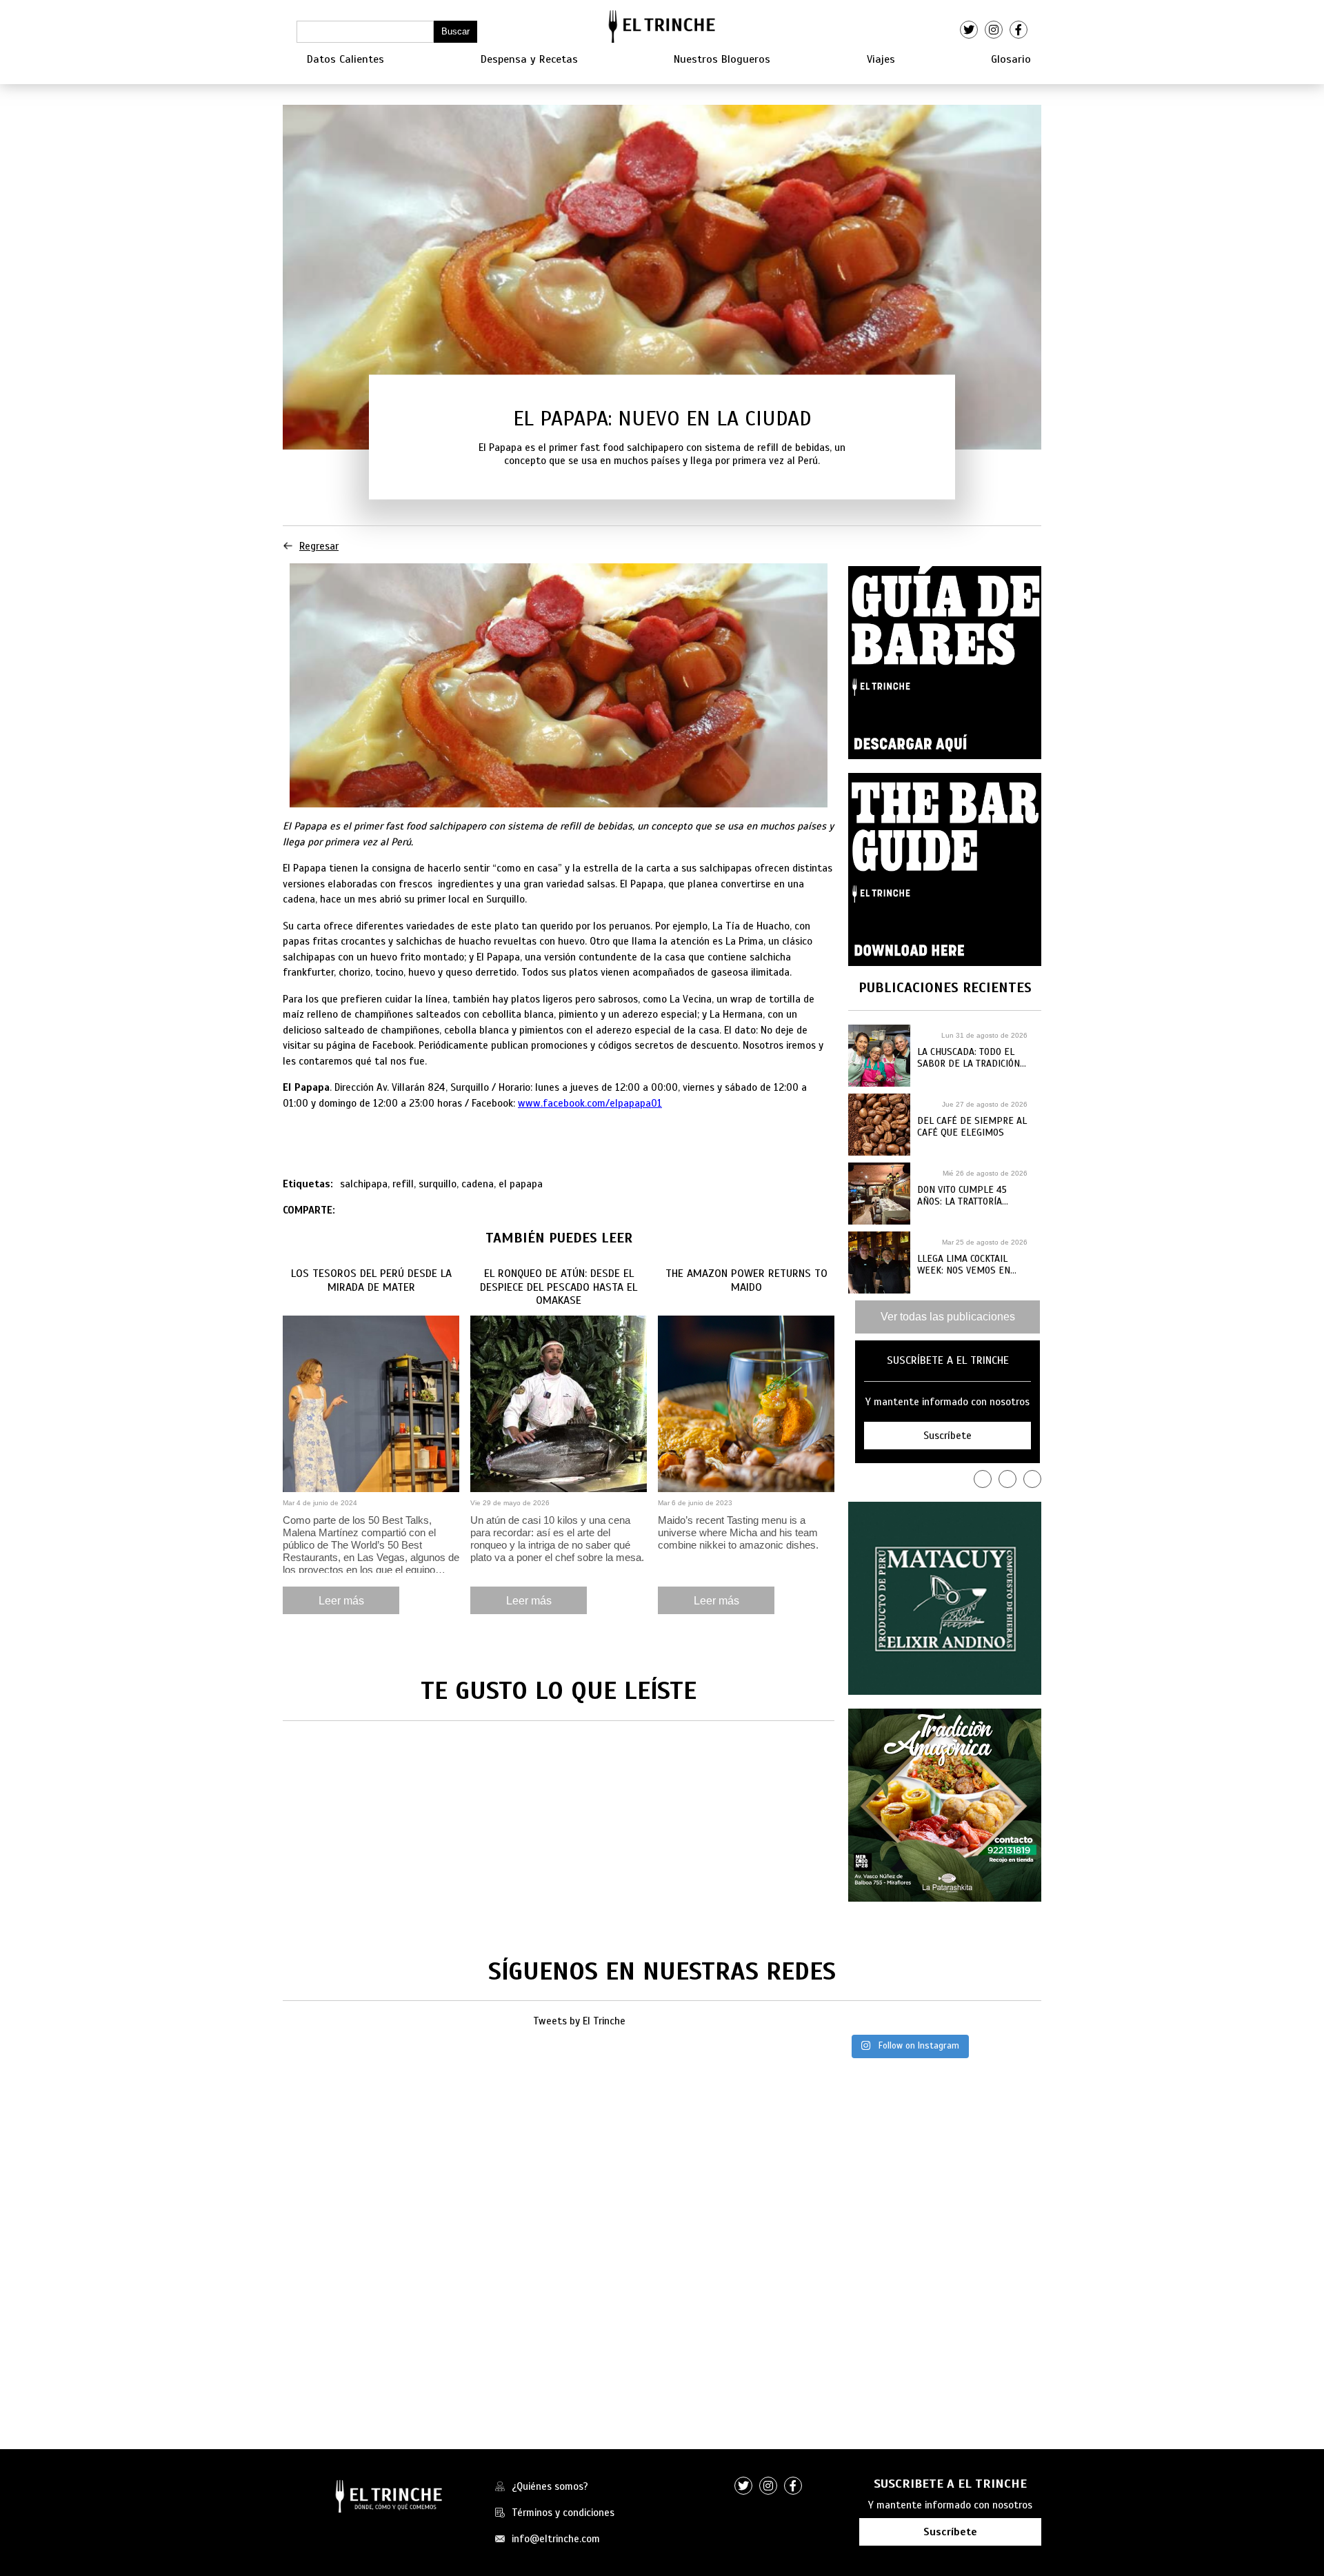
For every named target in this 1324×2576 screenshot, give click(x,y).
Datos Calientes (345, 59)
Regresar (319, 546)
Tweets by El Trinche (579, 2021)
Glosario (1011, 59)
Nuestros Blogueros (722, 59)
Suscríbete (950, 2532)
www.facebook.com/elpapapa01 (590, 1103)
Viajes (881, 59)
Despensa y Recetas (529, 59)
